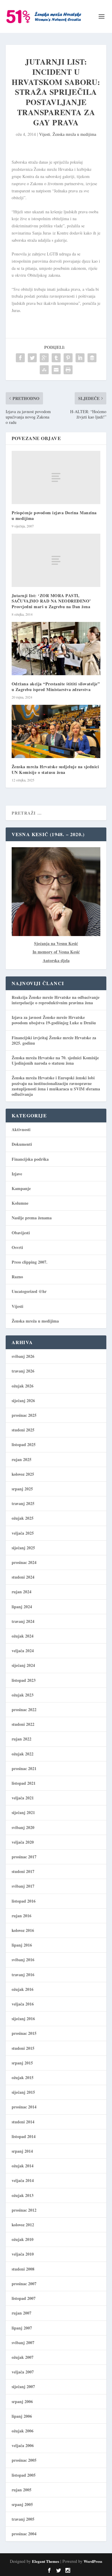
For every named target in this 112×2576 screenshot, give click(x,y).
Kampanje (21, 1188)
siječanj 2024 (23, 1665)
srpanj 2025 (22, 1489)
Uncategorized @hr (29, 1291)
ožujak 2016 (23, 1989)
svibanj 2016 (23, 1960)
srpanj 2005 (22, 2504)
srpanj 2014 (22, 2151)
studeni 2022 (23, 1724)
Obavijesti (21, 1233)
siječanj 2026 (23, 1400)
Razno (17, 1277)
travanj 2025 (23, 1503)
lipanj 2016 (22, 1945)
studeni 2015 (23, 2048)
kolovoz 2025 (23, 1474)
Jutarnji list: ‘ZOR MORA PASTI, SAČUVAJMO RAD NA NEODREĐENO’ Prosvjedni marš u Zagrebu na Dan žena (51, 601)
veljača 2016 (23, 2004)
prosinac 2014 (24, 2107)
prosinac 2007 (24, 2284)
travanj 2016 (23, 1975)
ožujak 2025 (23, 1518)
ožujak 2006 (23, 2431)
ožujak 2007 (23, 2357)
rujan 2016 (22, 1916)
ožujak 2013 (23, 2195)
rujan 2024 (22, 1592)
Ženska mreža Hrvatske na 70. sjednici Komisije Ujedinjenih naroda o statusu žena (55, 1060)
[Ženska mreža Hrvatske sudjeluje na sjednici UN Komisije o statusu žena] (56, 732)
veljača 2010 (23, 2254)
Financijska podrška (30, 1159)
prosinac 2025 (24, 1415)
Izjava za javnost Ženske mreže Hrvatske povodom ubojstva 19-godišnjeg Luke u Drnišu (54, 1020)
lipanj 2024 (22, 1607)
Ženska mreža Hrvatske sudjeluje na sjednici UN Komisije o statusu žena (55, 769)
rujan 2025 (22, 1459)
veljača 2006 (23, 2445)
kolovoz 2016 (23, 1930)
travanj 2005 (23, 2519)
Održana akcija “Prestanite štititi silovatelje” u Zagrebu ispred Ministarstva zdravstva (56, 686)
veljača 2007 (23, 2372)
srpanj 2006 (22, 2401)
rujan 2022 (22, 1739)
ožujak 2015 (23, 2077)
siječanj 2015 (23, 2092)
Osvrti (17, 1247)
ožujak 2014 (23, 2166)
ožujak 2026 (23, 1386)
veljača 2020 (23, 1842)
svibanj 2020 (23, 1827)
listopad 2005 (24, 2475)
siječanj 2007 (23, 2386)
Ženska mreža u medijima (74, 134)
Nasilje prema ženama (32, 1218)
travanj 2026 (23, 1371)
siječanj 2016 (23, 2019)
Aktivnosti (21, 1129)
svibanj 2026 (23, 1356)
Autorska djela (56, 960)
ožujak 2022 (23, 1754)
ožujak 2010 (23, 2239)
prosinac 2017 (24, 1857)
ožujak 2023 (23, 1695)
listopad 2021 (24, 1783)
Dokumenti (22, 1144)
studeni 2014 (23, 2122)
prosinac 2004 (24, 2534)
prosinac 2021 (24, 1768)
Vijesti (45, 134)
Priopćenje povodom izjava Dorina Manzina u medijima (54, 515)
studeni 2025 (23, 1430)
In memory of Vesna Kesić (56, 952)
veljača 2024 (23, 1651)
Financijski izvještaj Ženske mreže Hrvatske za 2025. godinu (54, 1040)
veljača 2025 (23, 1533)
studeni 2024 (23, 1577)
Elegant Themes (46, 2561)
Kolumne (20, 1203)
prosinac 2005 (24, 2460)
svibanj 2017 (23, 1886)
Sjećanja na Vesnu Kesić (56, 943)
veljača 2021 (23, 1798)
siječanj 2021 (23, 1812)
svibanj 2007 (23, 2343)
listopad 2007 (24, 2298)
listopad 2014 (24, 2136)
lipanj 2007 (22, 2328)
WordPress (93, 2561)
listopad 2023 (24, 1680)
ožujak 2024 (23, 1636)
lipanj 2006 (22, 2416)
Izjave (17, 1174)
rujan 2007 (22, 2313)
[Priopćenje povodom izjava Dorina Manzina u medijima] (56, 477)
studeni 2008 (23, 2269)
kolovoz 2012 (23, 2225)
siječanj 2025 (23, 1548)
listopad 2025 (24, 1444)
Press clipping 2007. (30, 1262)
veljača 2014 (23, 2180)
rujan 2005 (22, 2490)
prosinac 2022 (24, 1710)
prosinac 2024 (24, 1562)
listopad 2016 (24, 1901)
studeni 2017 (23, 1871)
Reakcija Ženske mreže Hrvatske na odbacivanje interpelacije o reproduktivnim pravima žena (56, 1000)
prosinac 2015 (24, 2033)
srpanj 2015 (22, 2063)
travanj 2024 (23, 1621)
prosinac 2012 (24, 2210)
